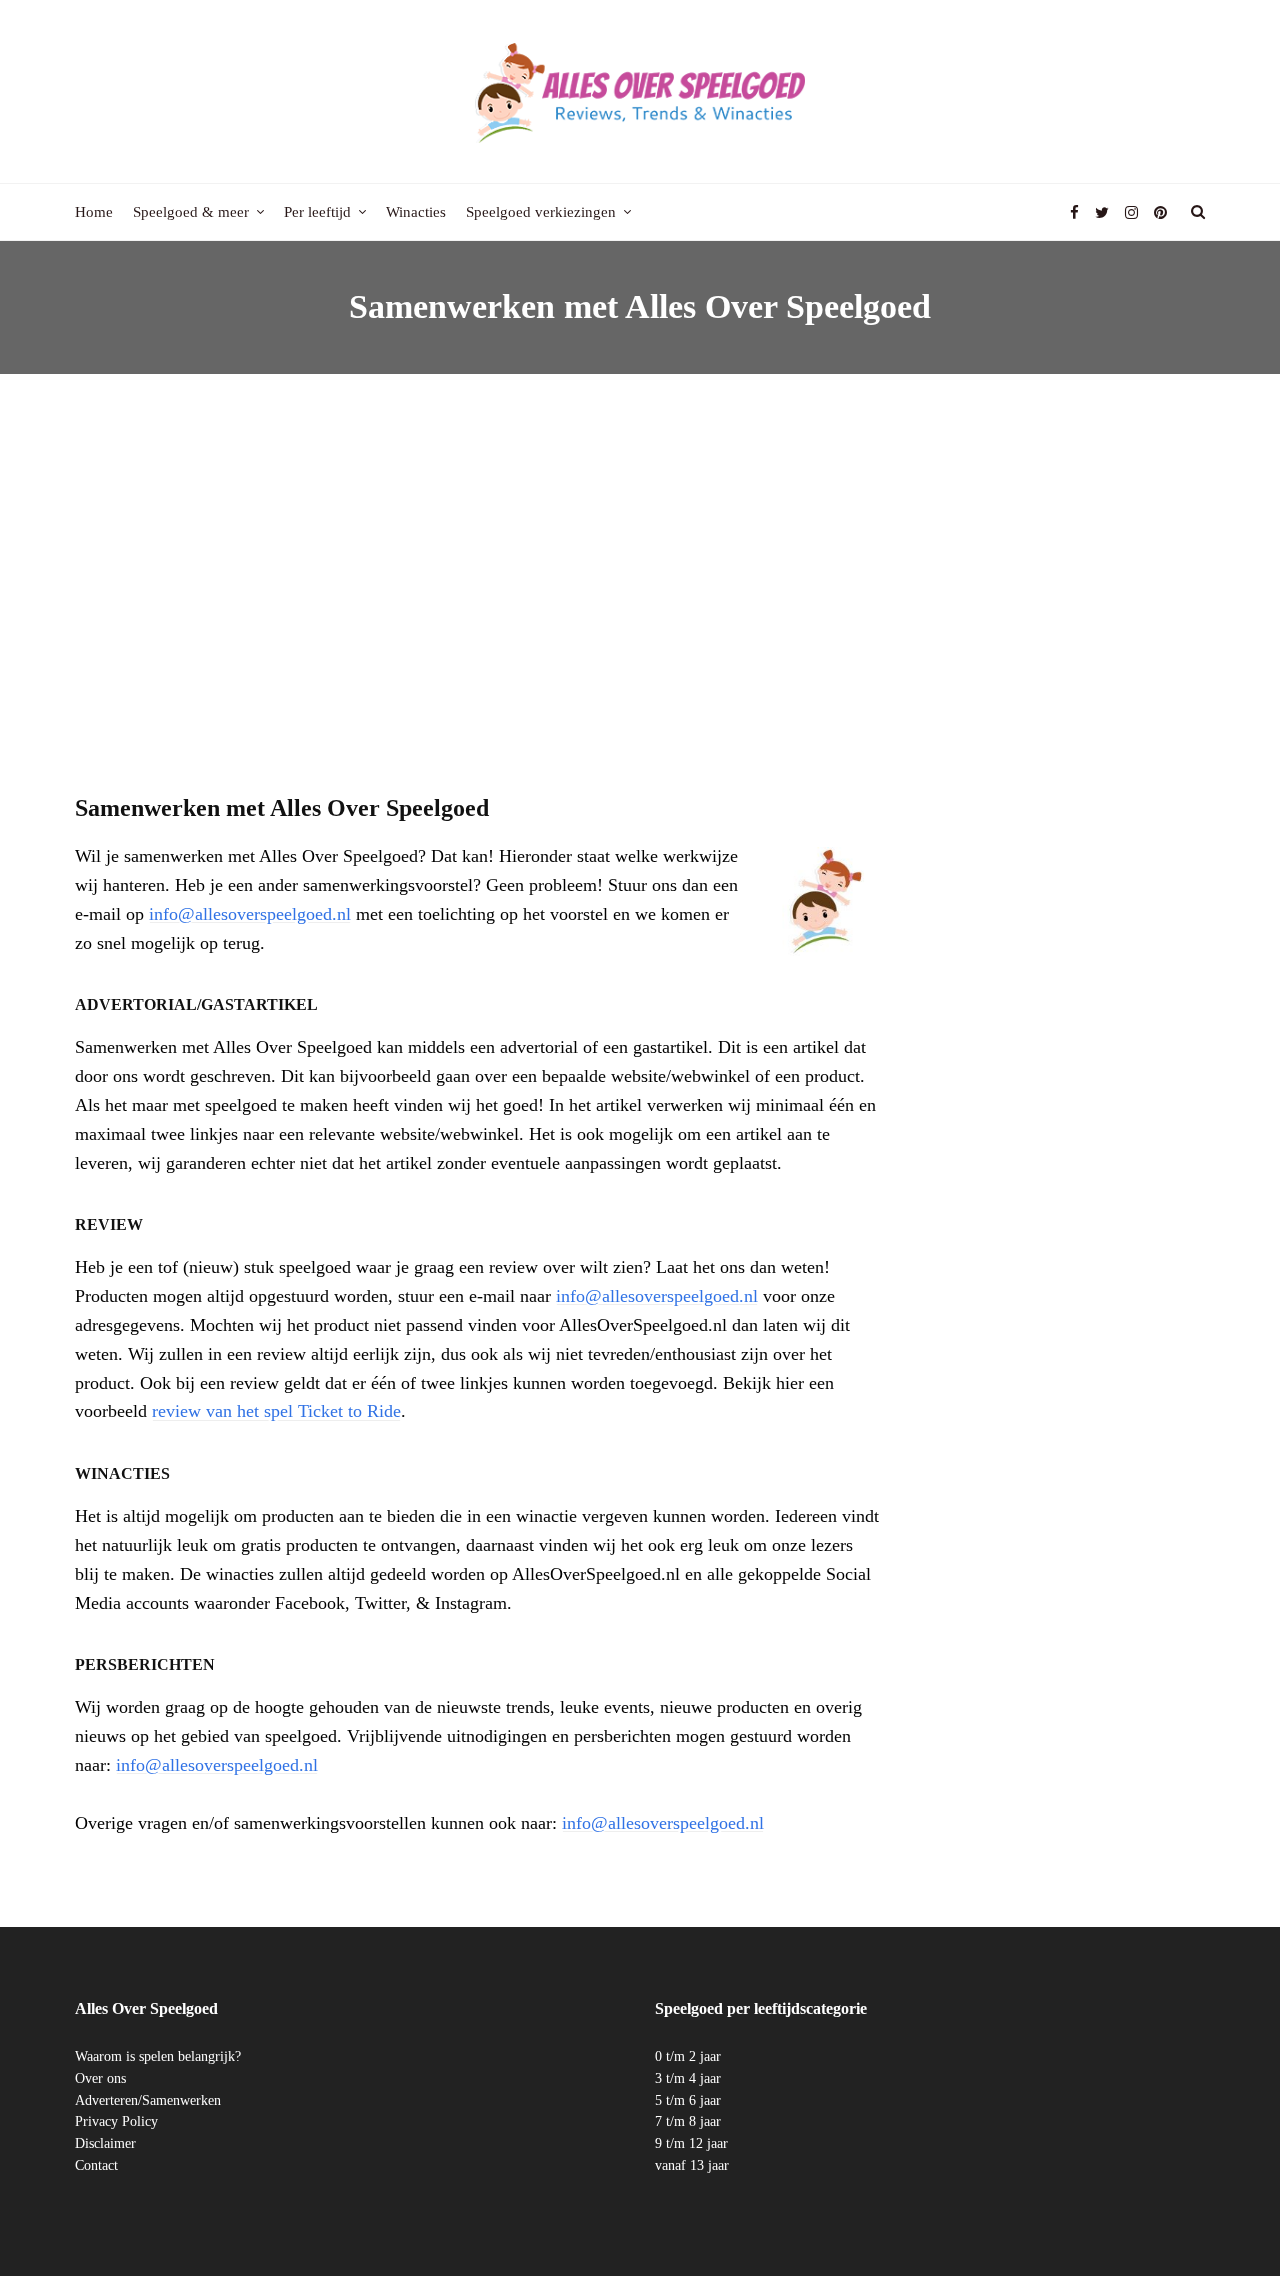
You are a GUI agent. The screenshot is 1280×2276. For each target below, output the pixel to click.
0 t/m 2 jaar (688, 2056)
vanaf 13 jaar (692, 2165)
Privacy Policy (116, 2121)
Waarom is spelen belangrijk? (158, 2056)
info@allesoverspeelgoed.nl (250, 914)
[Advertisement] (640, 564)
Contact (96, 2165)
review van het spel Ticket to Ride (276, 1411)
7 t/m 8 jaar (688, 2121)
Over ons (100, 2078)
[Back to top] (1216, 2217)
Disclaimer (105, 2143)
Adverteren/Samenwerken (148, 2100)
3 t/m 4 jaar (688, 2078)
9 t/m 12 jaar (691, 2143)
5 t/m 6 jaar (688, 2100)
